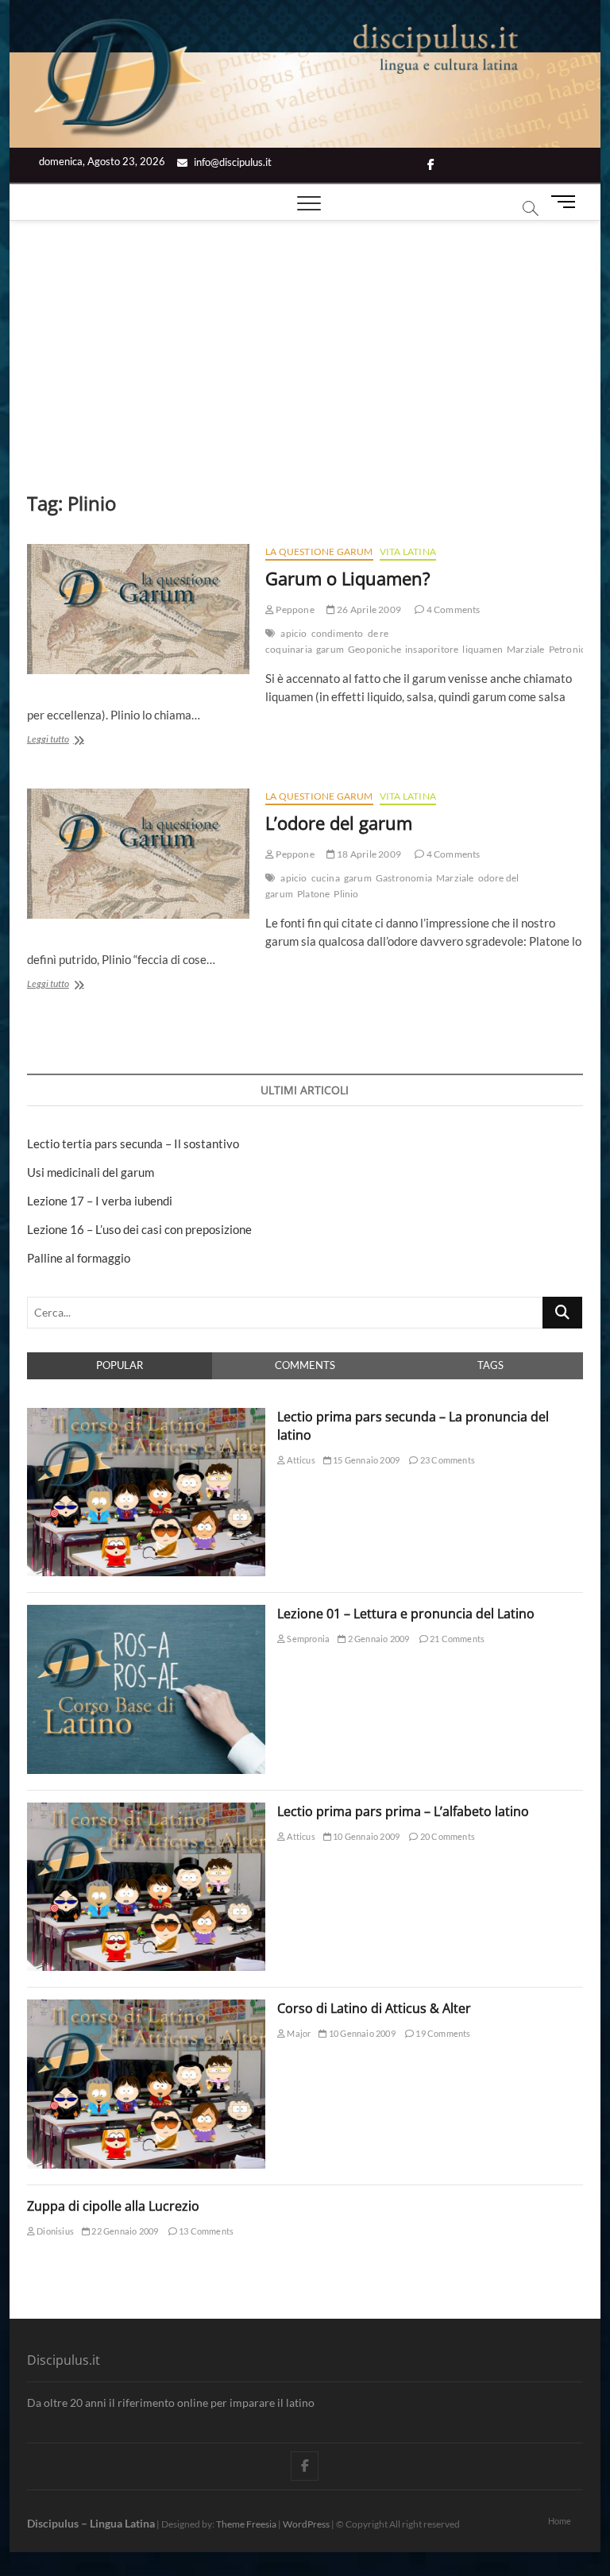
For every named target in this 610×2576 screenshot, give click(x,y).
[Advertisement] (305, 340)
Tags (490, 1365)
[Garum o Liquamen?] (138, 609)
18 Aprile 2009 (368, 854)
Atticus (300, 1460)
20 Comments (447, 1836)
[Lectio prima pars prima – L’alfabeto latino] (146, 1811)
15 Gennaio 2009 (365, 1460)
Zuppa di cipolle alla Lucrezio (113, 2206)
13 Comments (205, 2231)
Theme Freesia (246, 2524)
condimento (338, 633)
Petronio (568, 649)
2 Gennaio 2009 (377, 1639)
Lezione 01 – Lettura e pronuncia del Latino (406, 1614)
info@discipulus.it (232, 162)
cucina (326, 878)
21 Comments (456, 1639)
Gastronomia (404, 878)
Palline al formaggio (79, 1258)
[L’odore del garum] (138, 854)
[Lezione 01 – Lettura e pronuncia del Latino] (146, 1614)
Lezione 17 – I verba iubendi (100, 1201)
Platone (313, 894)
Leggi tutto (68, 740)
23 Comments (447, 1460)
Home (560, 2521)
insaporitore (432, 649)
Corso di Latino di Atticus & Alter (374, 2008)
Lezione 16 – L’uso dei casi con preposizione (139, 1229)
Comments (305, 1365)
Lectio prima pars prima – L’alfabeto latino (403, 1811)
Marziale (526, 649)
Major (298, 2033)
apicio (293, 633)
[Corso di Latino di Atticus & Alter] (146, 2008)
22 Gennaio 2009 (124, 2231)
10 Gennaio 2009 (365, 1836)
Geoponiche (374, 649)
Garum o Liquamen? (348, 578)
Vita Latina (408, 551)
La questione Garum (319, 551)
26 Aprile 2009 (368, 609)
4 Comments (452, 609)
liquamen (483, 649)
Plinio (346, 894)
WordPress (306, 2524)
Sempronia (307, 1639)
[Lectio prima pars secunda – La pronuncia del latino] (146, 1417)
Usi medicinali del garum (91, 1172)
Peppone (294, 609)
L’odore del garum (339, 823)
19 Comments (442, 2033)
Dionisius (54, 2231)
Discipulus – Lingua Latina (91, 2523)
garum (330, 649)
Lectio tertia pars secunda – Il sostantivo (133, 1143)
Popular (120, 1365)
